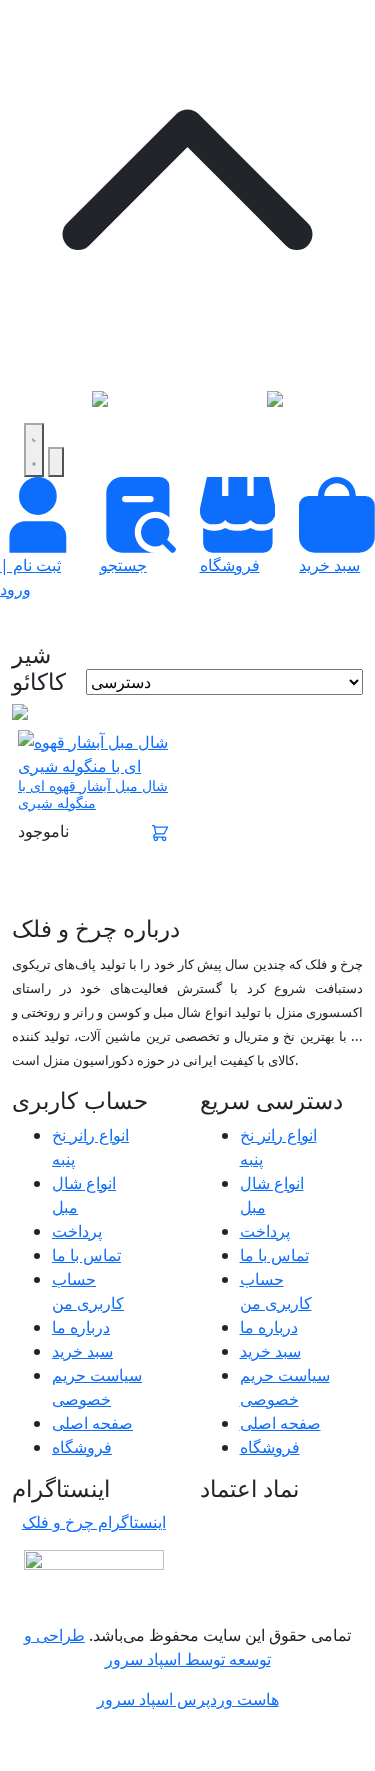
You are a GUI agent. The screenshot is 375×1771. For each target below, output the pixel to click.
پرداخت (77, 1231)
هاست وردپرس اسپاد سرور (188, 1699)
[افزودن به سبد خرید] (160, 831)
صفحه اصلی (92, 1423)
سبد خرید (82, 1351)
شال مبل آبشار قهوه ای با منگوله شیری (93, 794)
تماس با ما (86, 1255)
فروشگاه (82, 1447)
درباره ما (81, 1327)
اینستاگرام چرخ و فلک (94, 1522)
